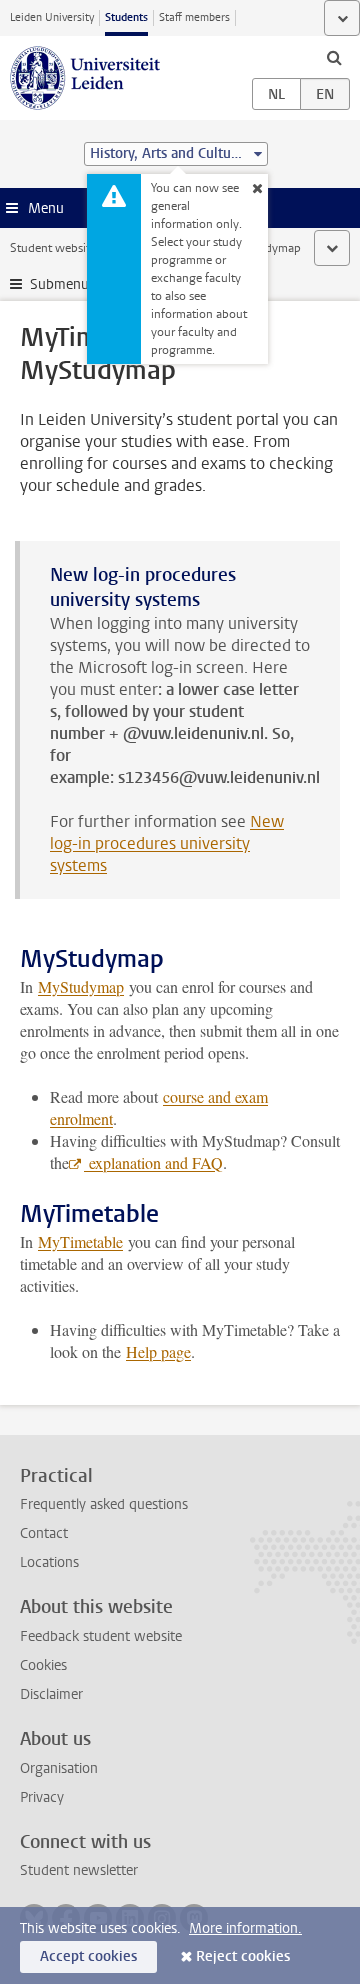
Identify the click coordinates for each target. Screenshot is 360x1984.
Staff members (194, 17)
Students (126, 17)
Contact (44, 1533)
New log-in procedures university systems (167, 843)
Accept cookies (88, 1956)
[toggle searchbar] (334, 57)
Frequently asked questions (104, 1504)
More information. (245, 1928)
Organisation (59, 1768)
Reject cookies (243, 1956)
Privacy (42, 1797)
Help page (158, 1351)
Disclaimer (51, 1694)
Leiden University (52, 17)
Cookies (43, 1665)
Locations (49, 1562)
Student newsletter (79, 1870)
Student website (53, 248)
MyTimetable (80, 1241)
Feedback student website (101, 1636)
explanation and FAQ (153, 1162)
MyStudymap (81, 986)
